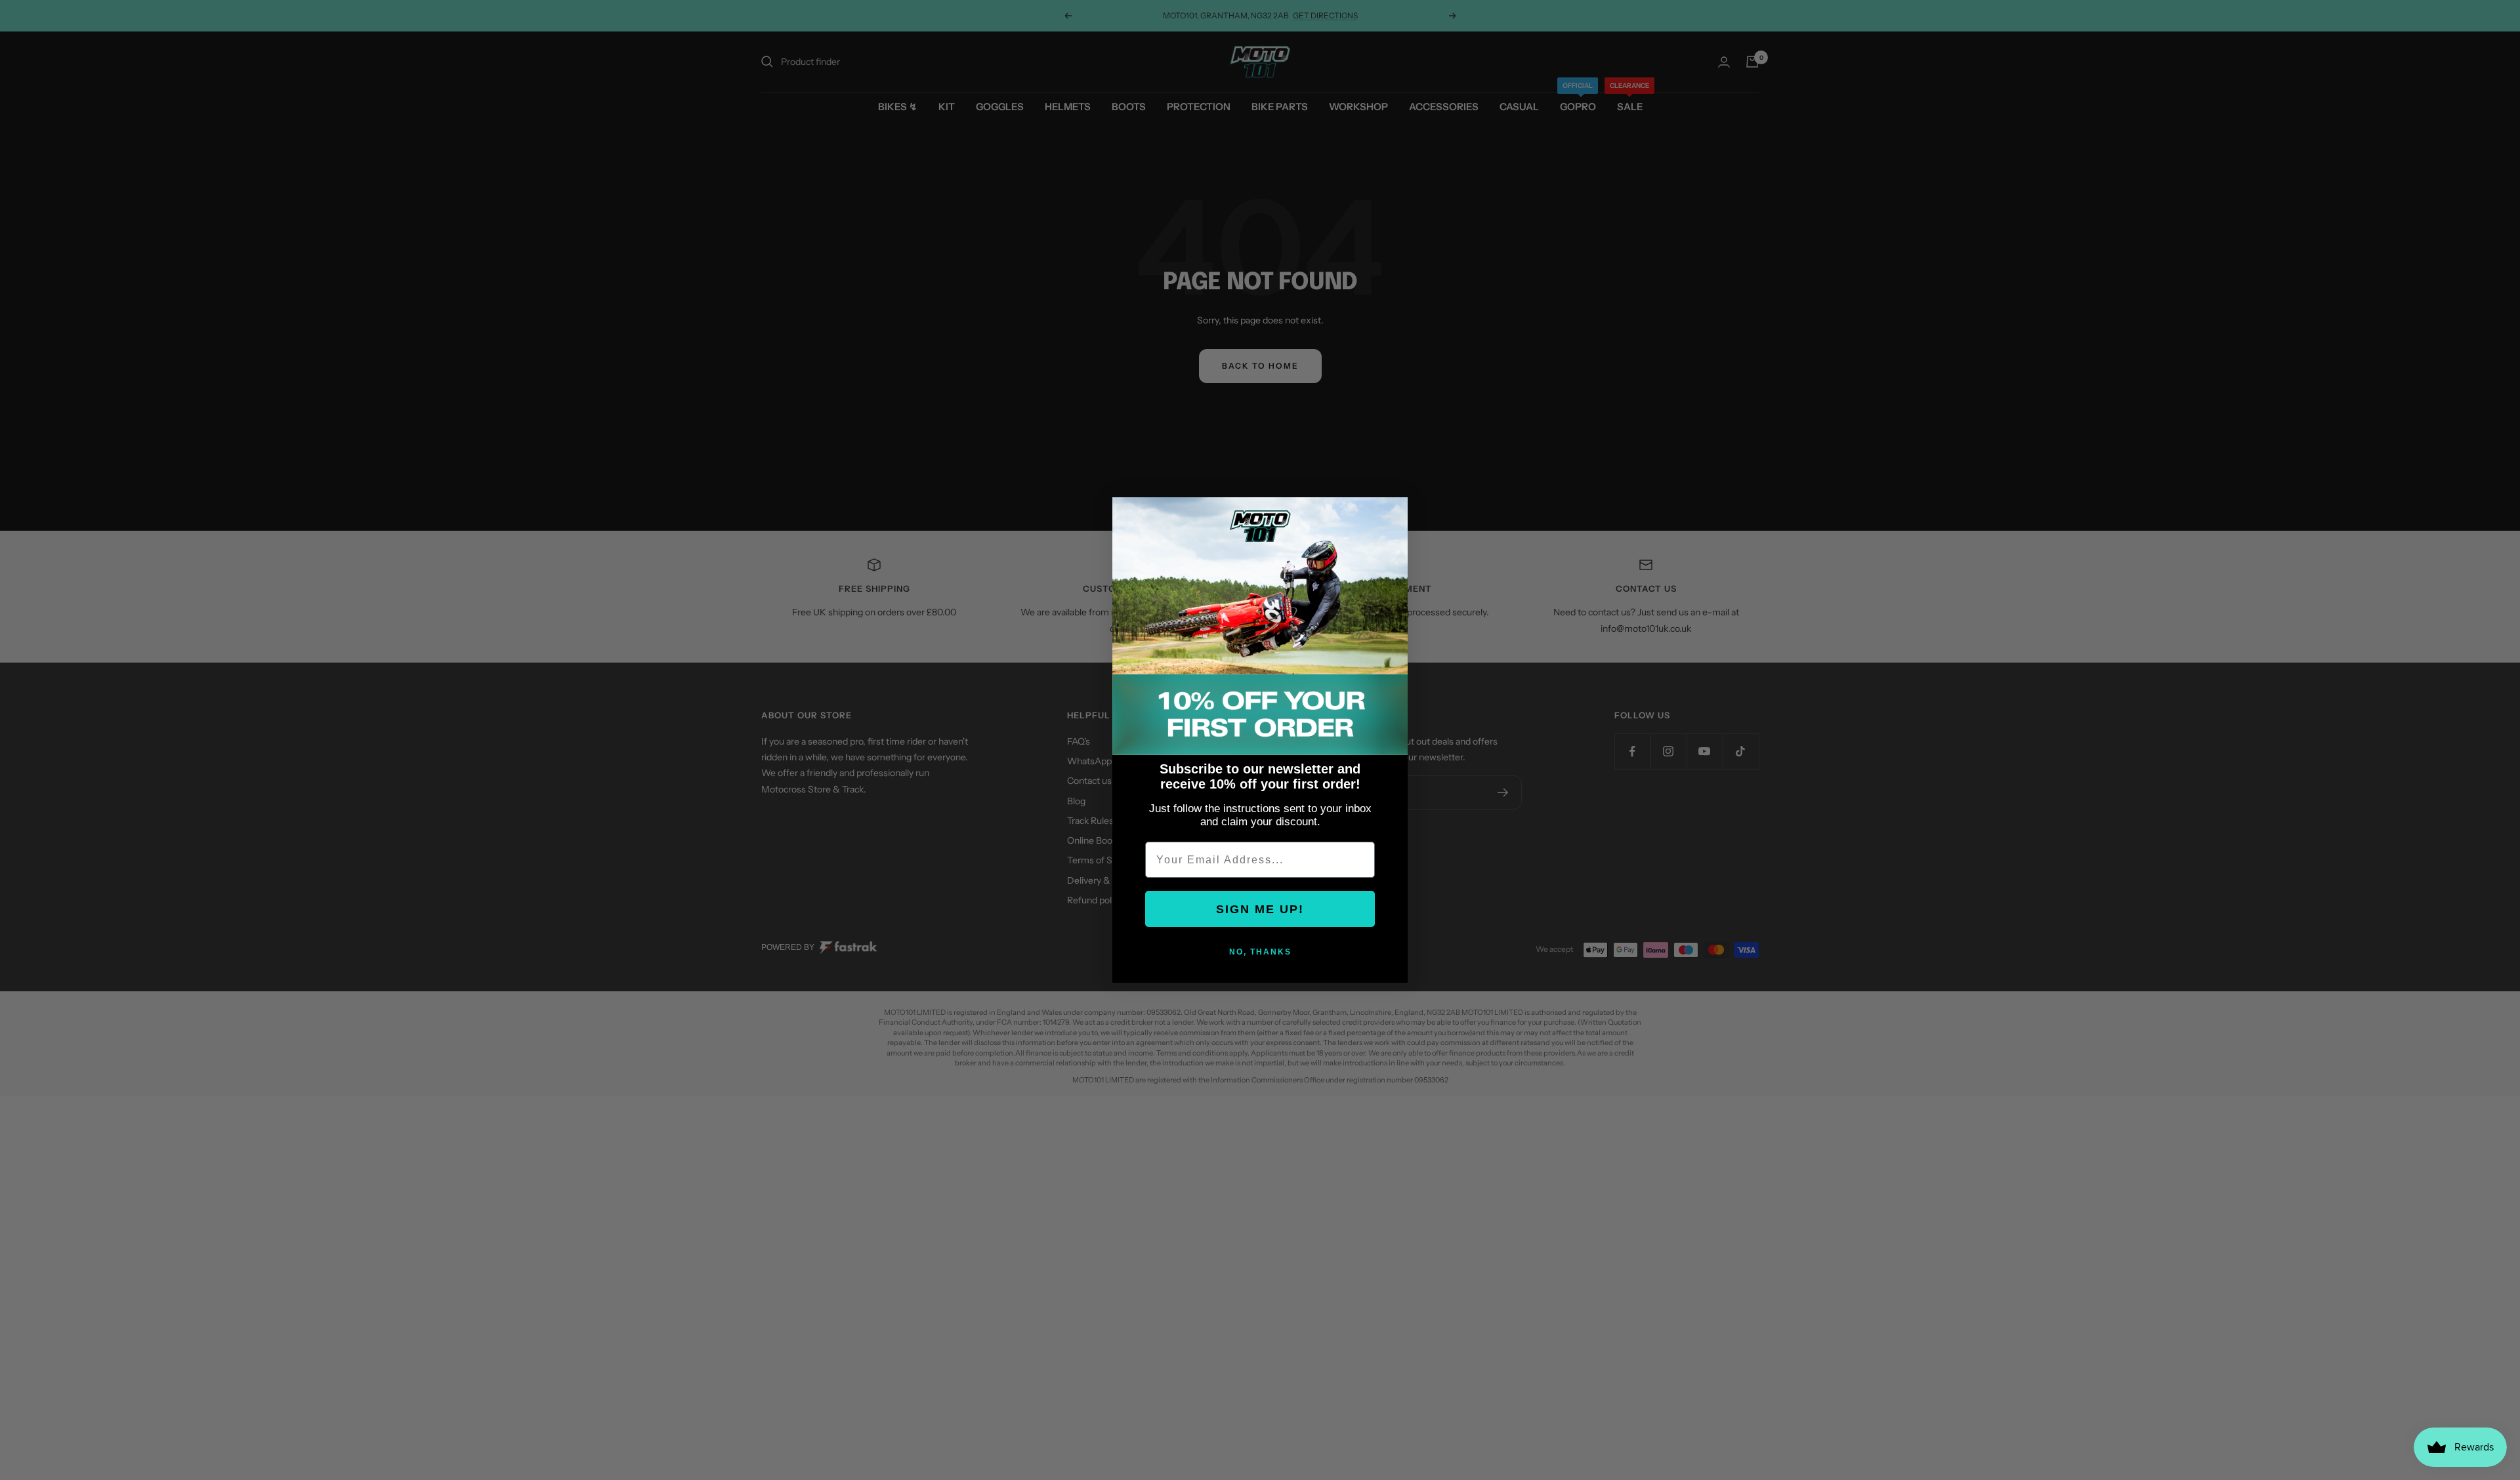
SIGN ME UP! (1260, 909)
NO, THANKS (1260, 952)
